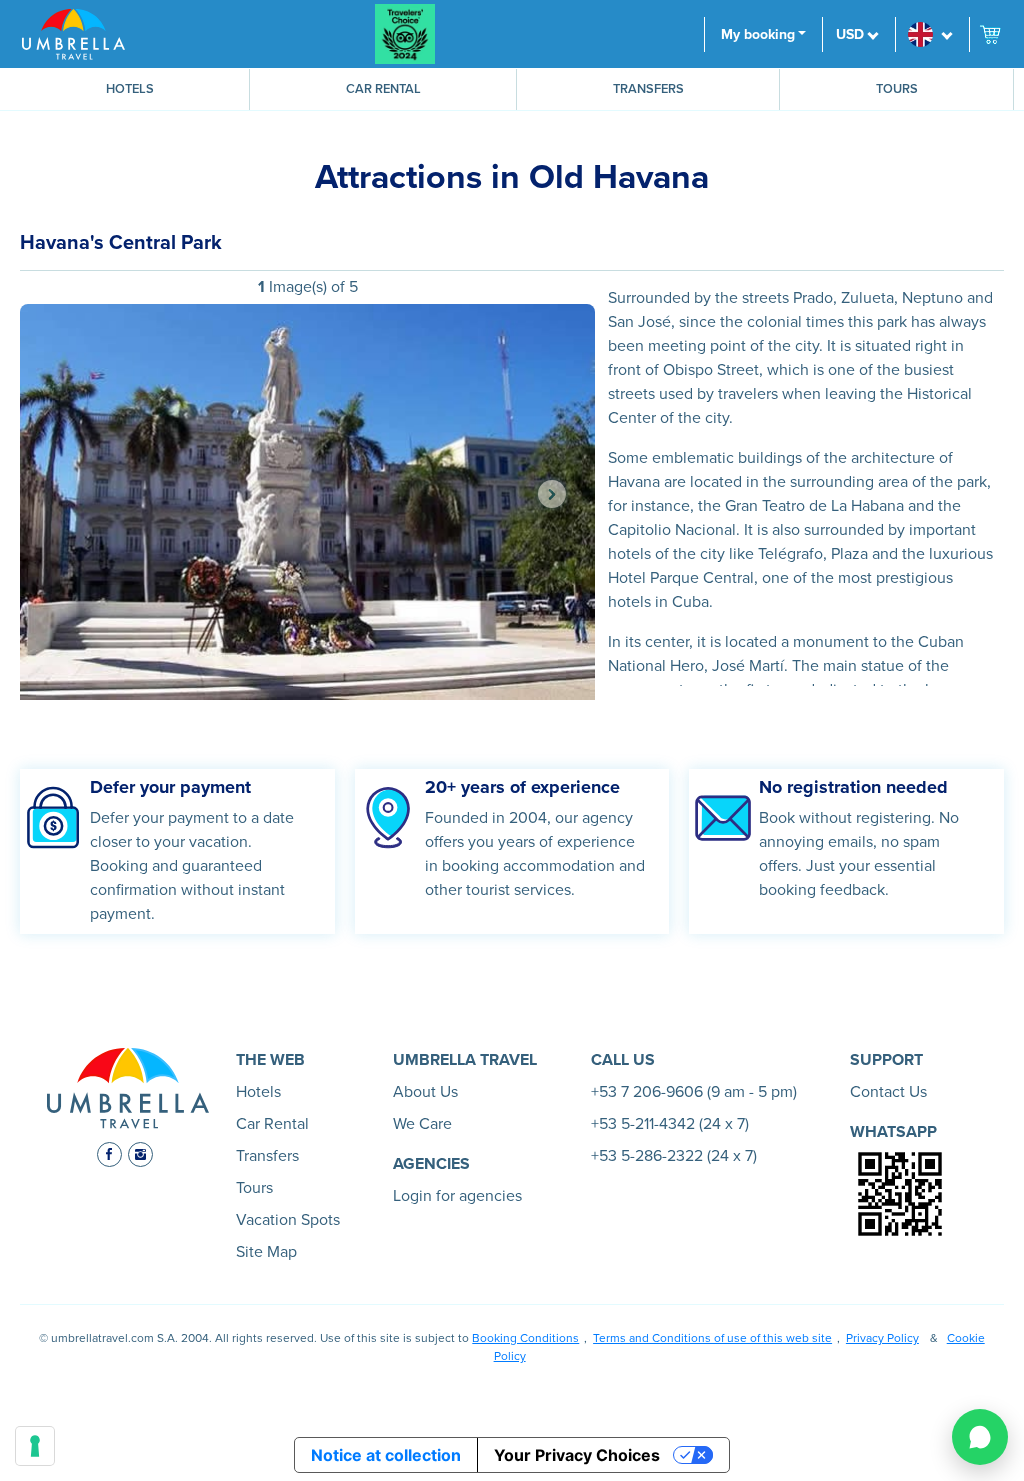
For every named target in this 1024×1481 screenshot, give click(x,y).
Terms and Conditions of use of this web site (712, 1338)
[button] (932, 34)
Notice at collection (386, 1455)
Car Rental (383, 89)
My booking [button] (758, 34)
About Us (425, 1092)
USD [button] (850, 34)
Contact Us (888, 1092)
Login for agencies (457, 1196)
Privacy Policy (882, 1338)
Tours (897, 89)
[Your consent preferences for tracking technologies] (35, 1446)
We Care (422, 1124)
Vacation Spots (288, 1220)
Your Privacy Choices (577, 1455)
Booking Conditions (525, 1338)
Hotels (130, 89)
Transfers (648, 89)
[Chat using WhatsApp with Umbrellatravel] (980, 1437)
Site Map (266, 1252)
